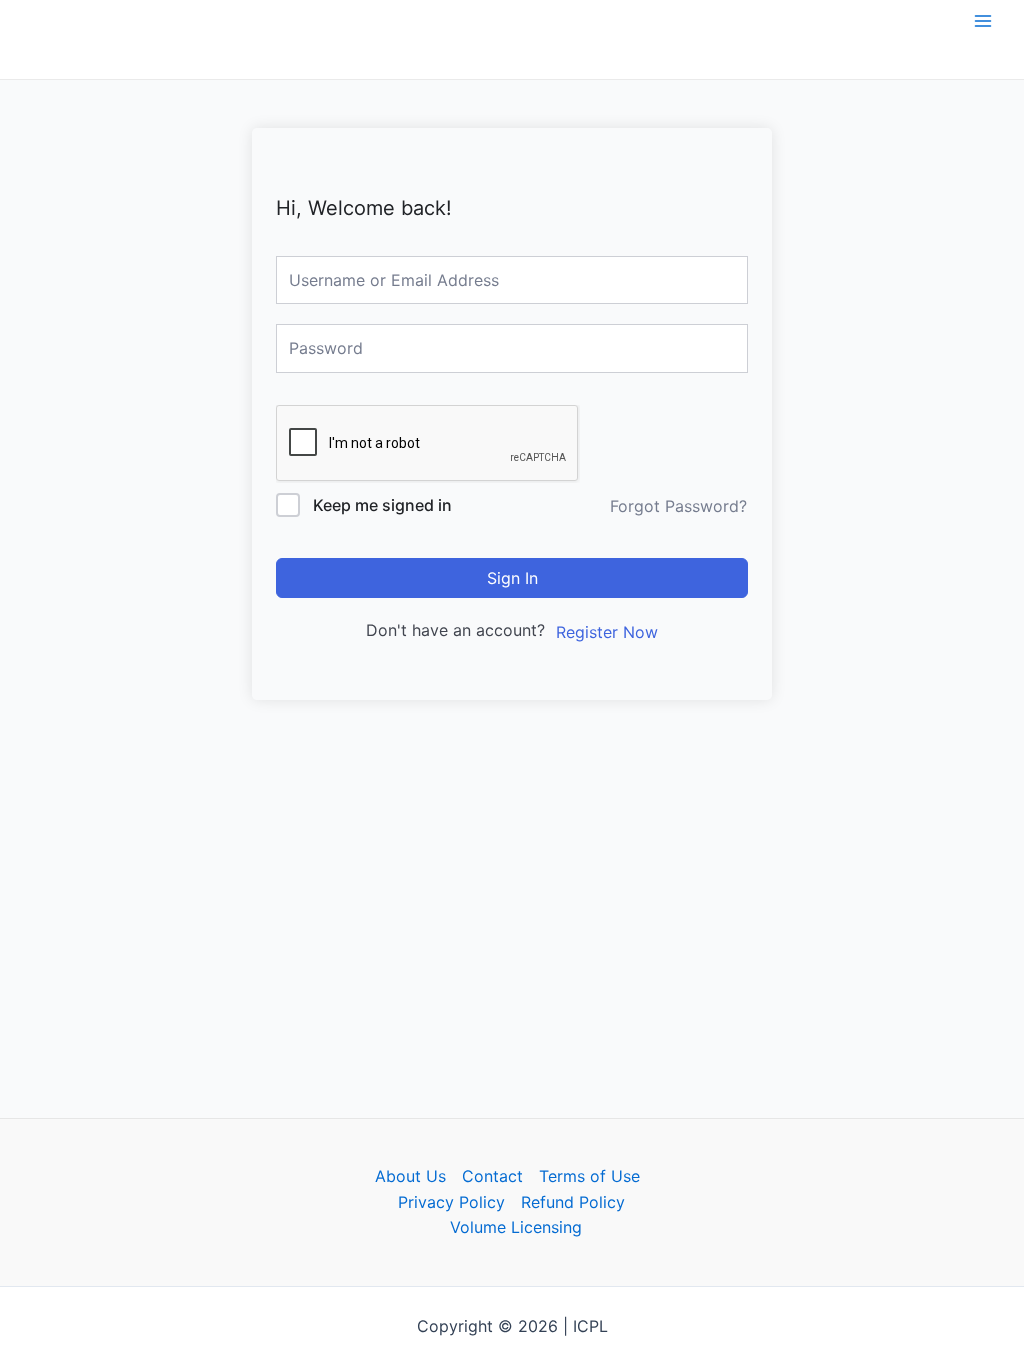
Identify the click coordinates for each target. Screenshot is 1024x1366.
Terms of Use (589, 1176)
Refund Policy (573, 1202)
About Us (410, 1176)
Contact (492, 1176)
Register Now (607, 632)
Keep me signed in (382, 505)
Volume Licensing (516, 1227)
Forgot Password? (678, 506)
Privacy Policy (451, 1202)
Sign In (512, 578)
